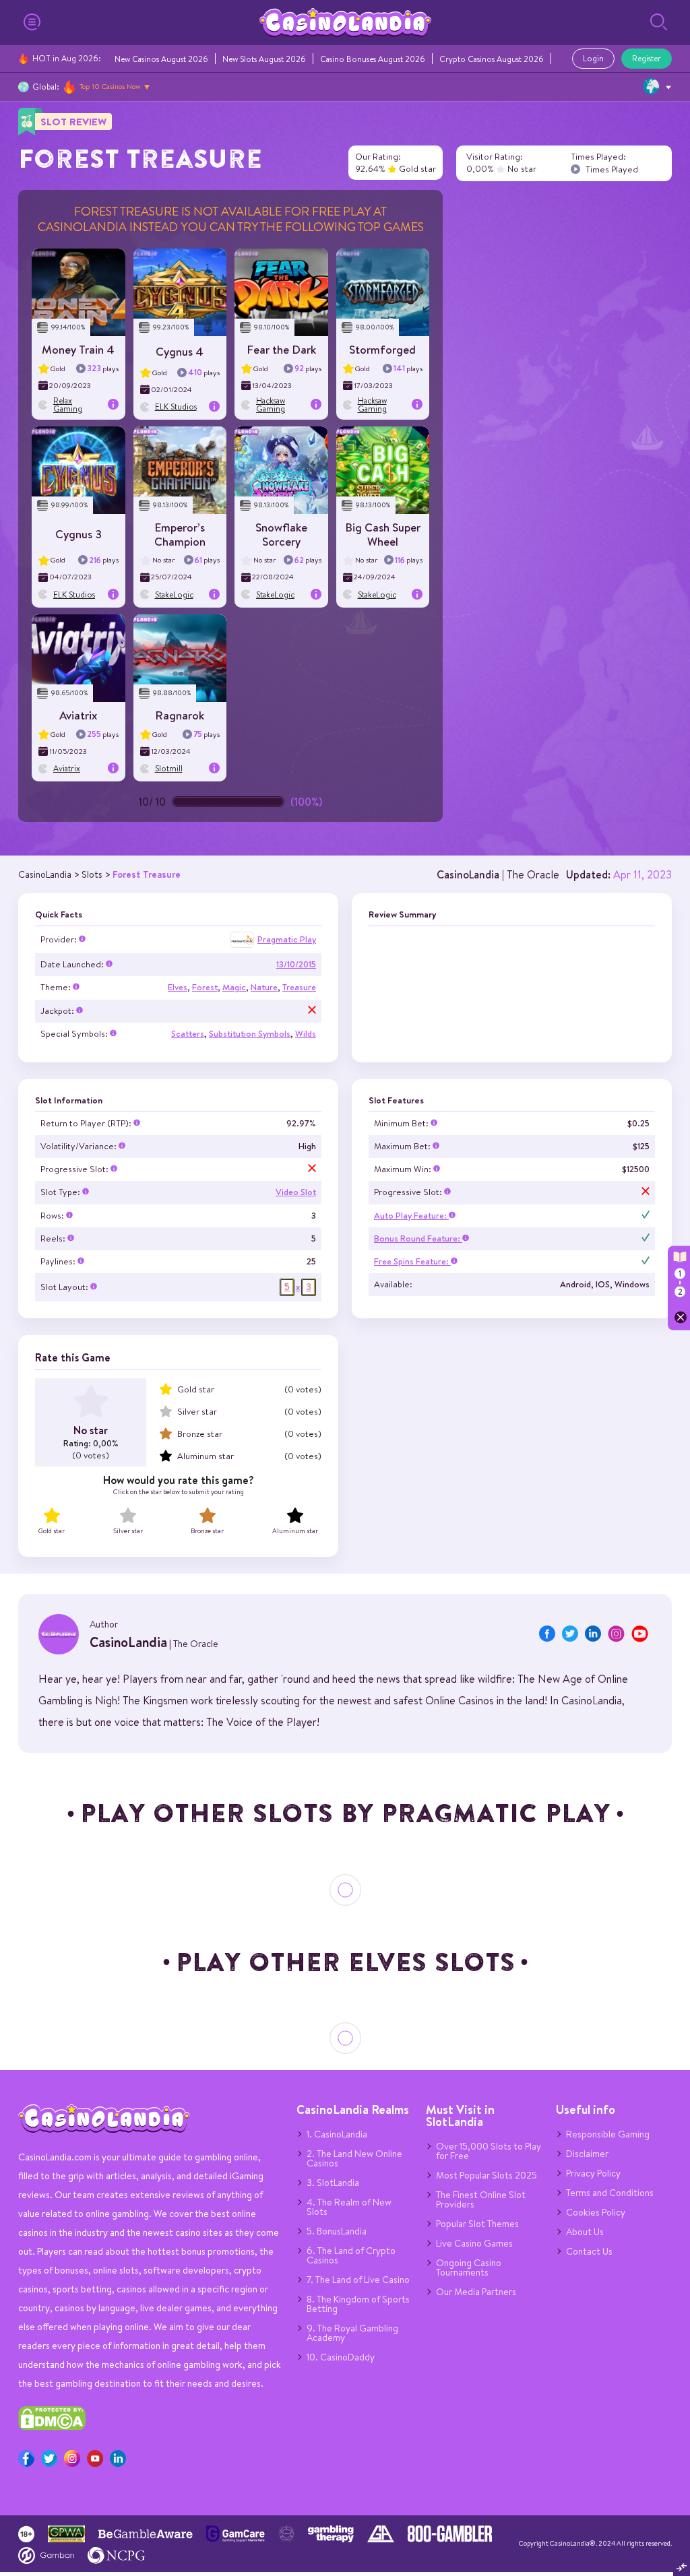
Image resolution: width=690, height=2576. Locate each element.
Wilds (306, 1034)
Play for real (79, 296)
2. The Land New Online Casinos (354, 2158)
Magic (234, 987)
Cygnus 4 (180, 351)
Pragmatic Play (287, 939)
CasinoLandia (468, 874)
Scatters (188, 1034)
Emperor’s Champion (180, 534)
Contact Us (589, 2251)
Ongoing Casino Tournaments (469, 2267)
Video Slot (296, 1192)
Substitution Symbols (250, 1034)
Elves (178, 987)
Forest (205, 987)
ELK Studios (176, 407)
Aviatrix (78, 715)
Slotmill (169, 768)
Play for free (79, 288)
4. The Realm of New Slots (349, 2207)
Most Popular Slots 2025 (487, 2175)
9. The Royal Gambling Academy (352, 2333)
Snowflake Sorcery (281, 534)
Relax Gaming (68, 405)
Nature (264, 987)
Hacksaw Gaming (271, 405)
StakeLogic (174, 594)
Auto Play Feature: (411, 1216)
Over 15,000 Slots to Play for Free (489, 2151)
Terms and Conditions (610, 2193)
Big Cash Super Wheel (383, 534)
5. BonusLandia (337, 2231)
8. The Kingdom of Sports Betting (358, 2304)
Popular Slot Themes (477, 2224)
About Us (585, 2232)
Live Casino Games (474, 2243)
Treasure (299, 987)
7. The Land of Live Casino (358, 2280)
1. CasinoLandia (337, 2134)
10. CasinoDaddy (341, 2357)
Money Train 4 (78, 349)
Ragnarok (180, 715)
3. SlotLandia (333, 2183)
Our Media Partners (476, 2292)
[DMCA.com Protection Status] (52, 2427)
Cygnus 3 (79, 534)
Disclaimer (587, 2154)
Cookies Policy (596, 2212)
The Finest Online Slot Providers (481, 2199)
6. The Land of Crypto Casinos (351, 2255)
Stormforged (382, 349)
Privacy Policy (593, 2173)
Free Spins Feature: (412, 1261)
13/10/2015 (296, 964)
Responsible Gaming (608, 2134)
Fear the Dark (281, 349)
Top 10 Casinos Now (110, 86)
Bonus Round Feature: (418, 1238)
